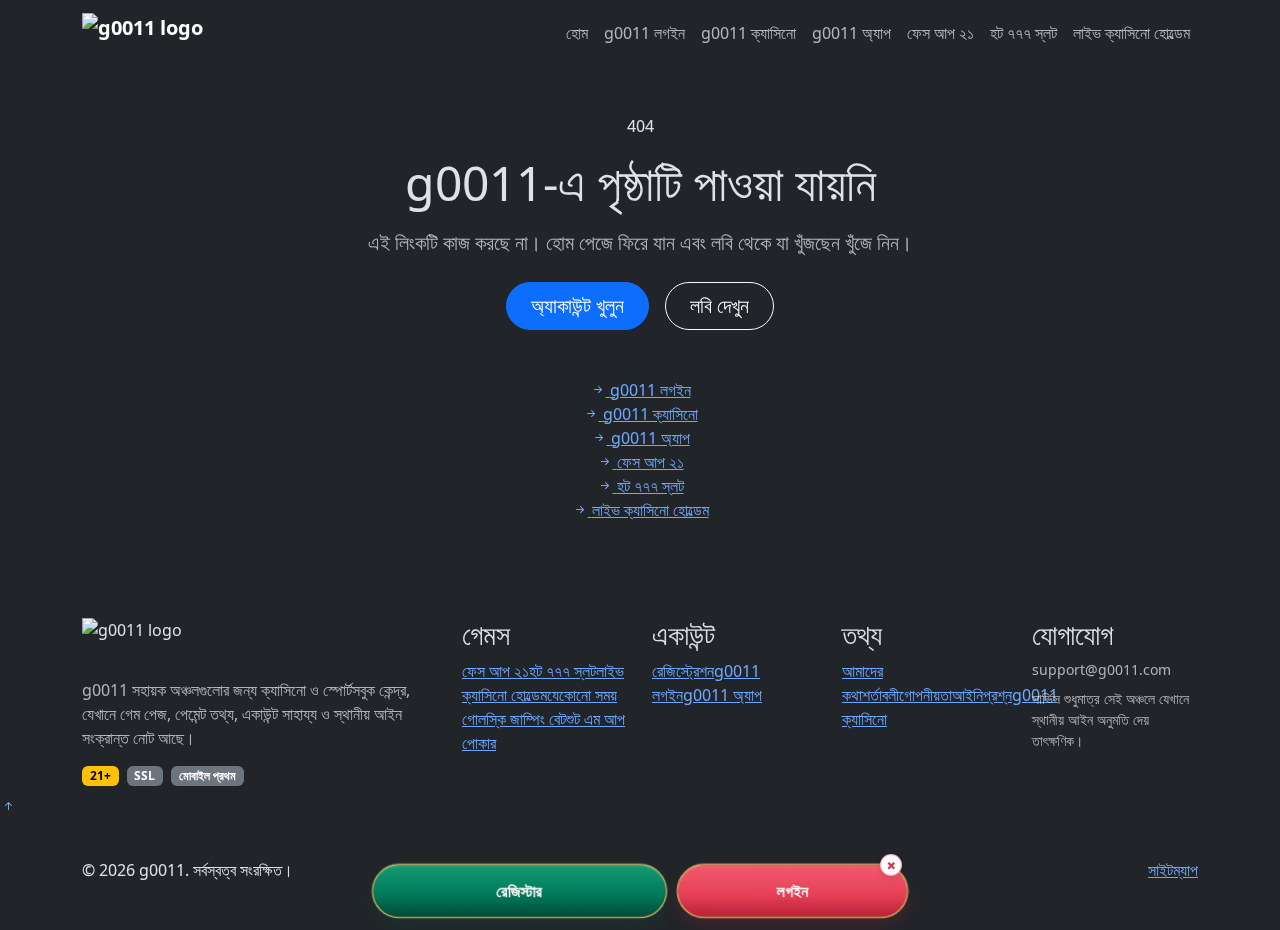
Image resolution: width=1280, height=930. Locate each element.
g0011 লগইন (644, 33)
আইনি (967, 695)
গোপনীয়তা (925, 695)
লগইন (792, 891)
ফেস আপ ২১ (940, 33)
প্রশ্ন (997, 695)
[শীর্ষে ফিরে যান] (8, 806)
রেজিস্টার (519, 891)
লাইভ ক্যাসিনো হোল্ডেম (1131, 33)
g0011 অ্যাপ (851, 33)
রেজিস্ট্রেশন (683, 671)
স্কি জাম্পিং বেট (526, 719)
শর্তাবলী (880, 695)
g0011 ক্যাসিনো (748, 33)
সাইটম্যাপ (1173, 870)
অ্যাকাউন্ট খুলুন (577, 305)
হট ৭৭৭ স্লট (1023, 33)
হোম (577, 33)
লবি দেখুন (719, 305)
